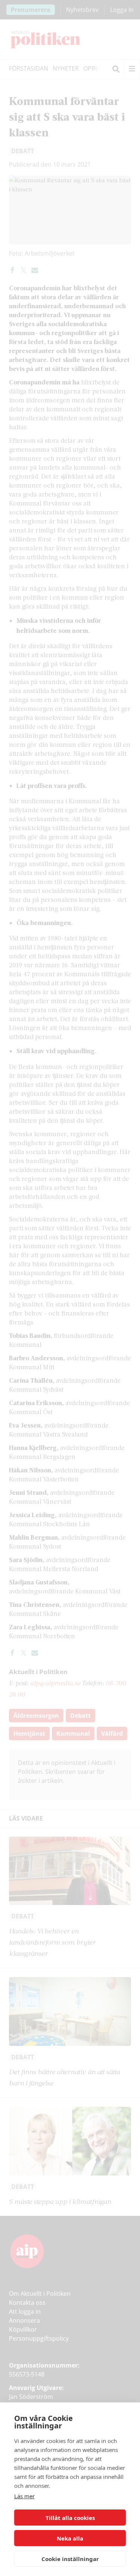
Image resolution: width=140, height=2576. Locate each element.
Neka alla (70, 2538)
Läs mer (24, 2496)
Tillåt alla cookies (70, 2518)
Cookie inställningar (70, 2559)
